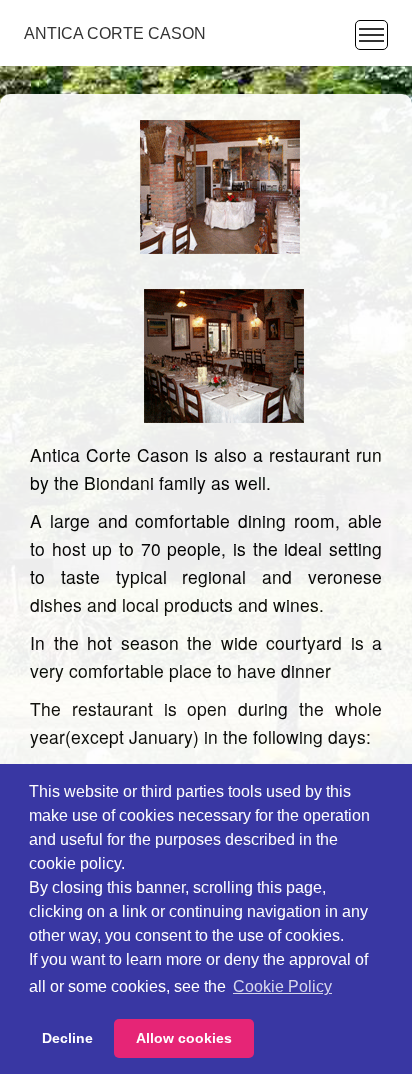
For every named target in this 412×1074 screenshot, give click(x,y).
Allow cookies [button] (184, 1038)
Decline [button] (67, 1038)
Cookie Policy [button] (282, 986)
